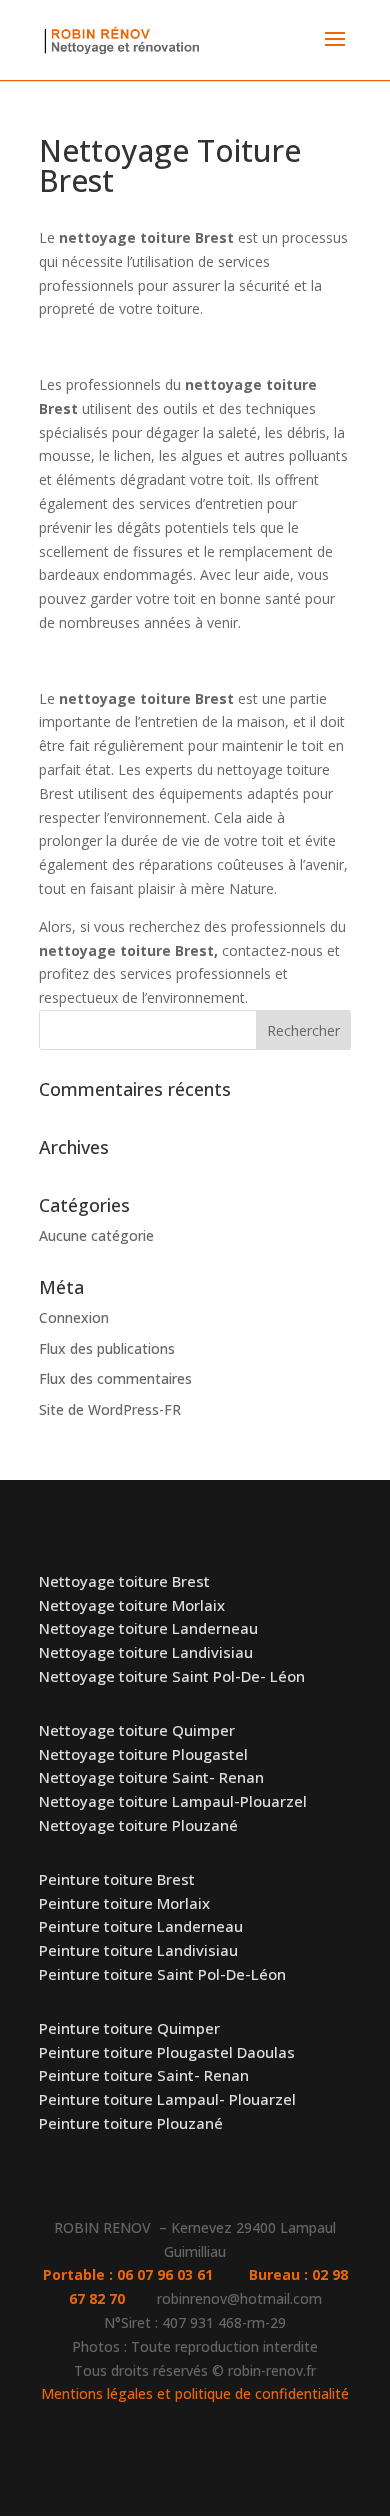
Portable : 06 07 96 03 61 (146, 2274)
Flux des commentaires (115, 1378)
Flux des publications (107, 1348)
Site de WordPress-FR (110, 1409)
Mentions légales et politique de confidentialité (195, 2393)
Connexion (74, 1317)
